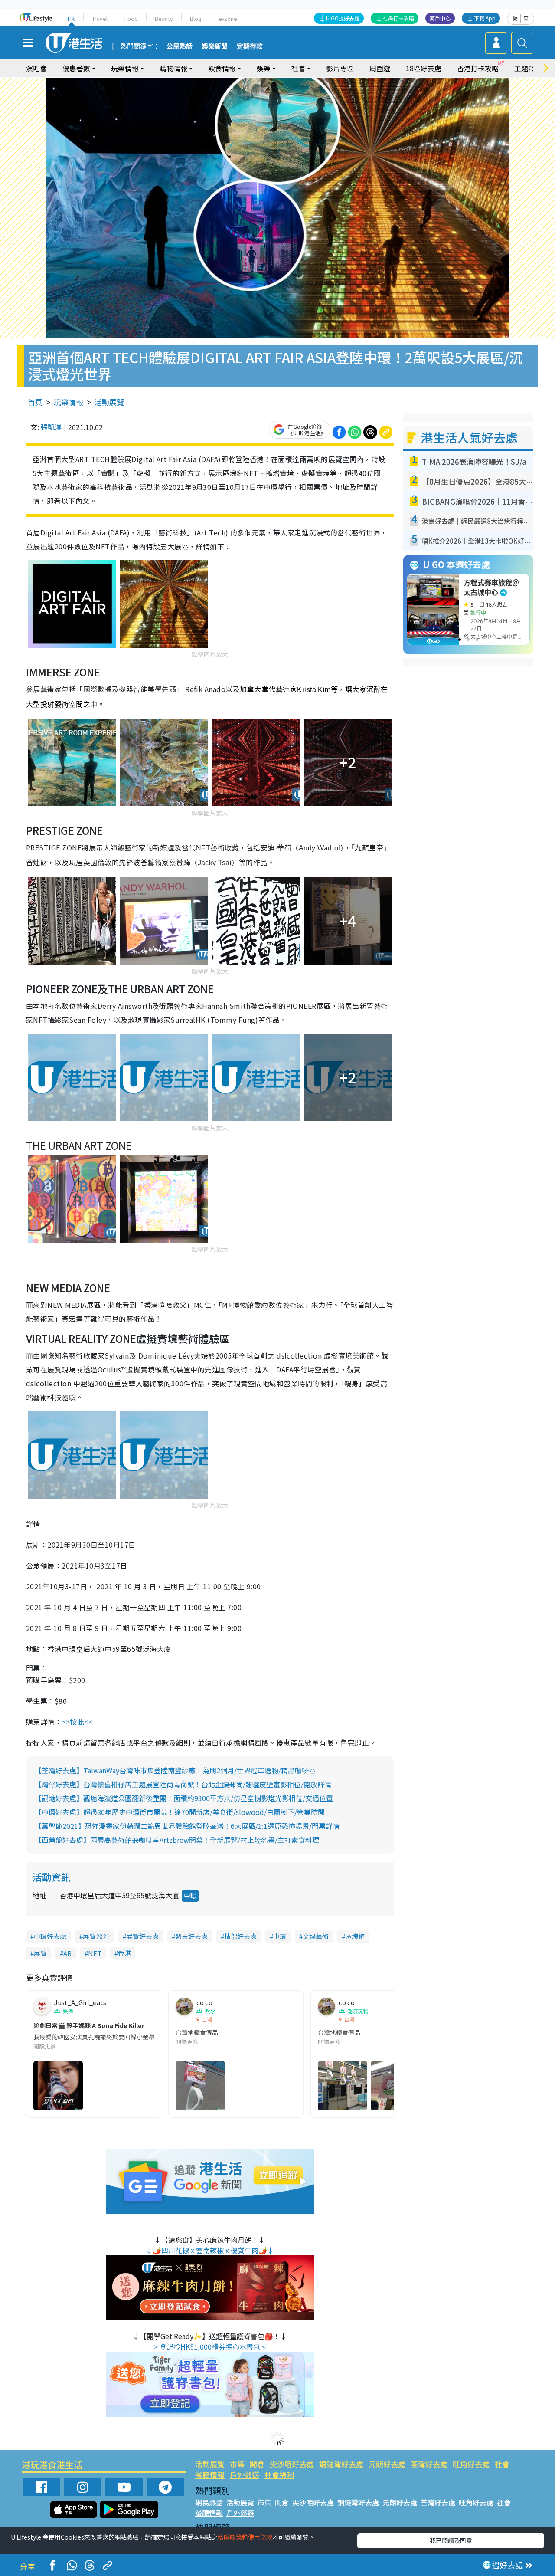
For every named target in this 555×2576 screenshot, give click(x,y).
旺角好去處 (471, 2464)
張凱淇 (51, 427)
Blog (196, 18)
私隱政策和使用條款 (245, 2537)
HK (71, 18)
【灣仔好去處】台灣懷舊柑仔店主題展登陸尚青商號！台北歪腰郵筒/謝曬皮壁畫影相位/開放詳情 (183, 1784)
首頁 (35, 402)
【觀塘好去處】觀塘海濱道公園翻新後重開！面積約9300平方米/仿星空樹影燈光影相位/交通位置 (184, 1798)
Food (131, 18)
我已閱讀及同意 (451, 2540)
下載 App (485, 18)
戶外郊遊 (245, 2475)
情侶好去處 (240, 1936)
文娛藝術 (316, 1936)
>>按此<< (77, 1722)
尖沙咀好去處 (292, 2464)
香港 (124, 1953)
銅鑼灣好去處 (341, 2464)
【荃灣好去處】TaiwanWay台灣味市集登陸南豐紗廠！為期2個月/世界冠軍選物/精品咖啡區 (175, 1770)
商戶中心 (440, 18)
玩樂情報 (69, 402)
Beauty (164, 18)
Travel (100, 18)
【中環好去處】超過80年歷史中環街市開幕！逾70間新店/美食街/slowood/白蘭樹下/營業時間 (180, 1812)
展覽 (40, 1953)
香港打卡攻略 (478, 68)
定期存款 (250, 46)
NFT (95, 1953)
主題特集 (528, 68)
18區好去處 (424, 68)
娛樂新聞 (215, 46)
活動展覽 (109, 402)
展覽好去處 (142, 1936)
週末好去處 (191, 1936)
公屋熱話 (180, 46)
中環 (190, 1895)
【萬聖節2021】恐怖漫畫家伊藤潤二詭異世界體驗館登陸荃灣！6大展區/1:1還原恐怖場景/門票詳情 (187, 1826)
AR (67, 1953)
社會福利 (279, 2475)
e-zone (228, 18)
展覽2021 (96, 1936)
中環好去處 (50, 1936)
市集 (237, 2464)
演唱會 (36, 68)
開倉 (257, 2464)
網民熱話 (209, 2502)
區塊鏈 (355, 1936)
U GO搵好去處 (343, 18)
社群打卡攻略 (398, 18)
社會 (502, 2464)
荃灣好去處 (429, 2464)
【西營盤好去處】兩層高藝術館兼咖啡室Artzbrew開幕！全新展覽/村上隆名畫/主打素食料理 (177, 1840)
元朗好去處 (387, 2464)
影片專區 (340, 68)
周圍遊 (380, 68)
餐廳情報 (210, 2475)
